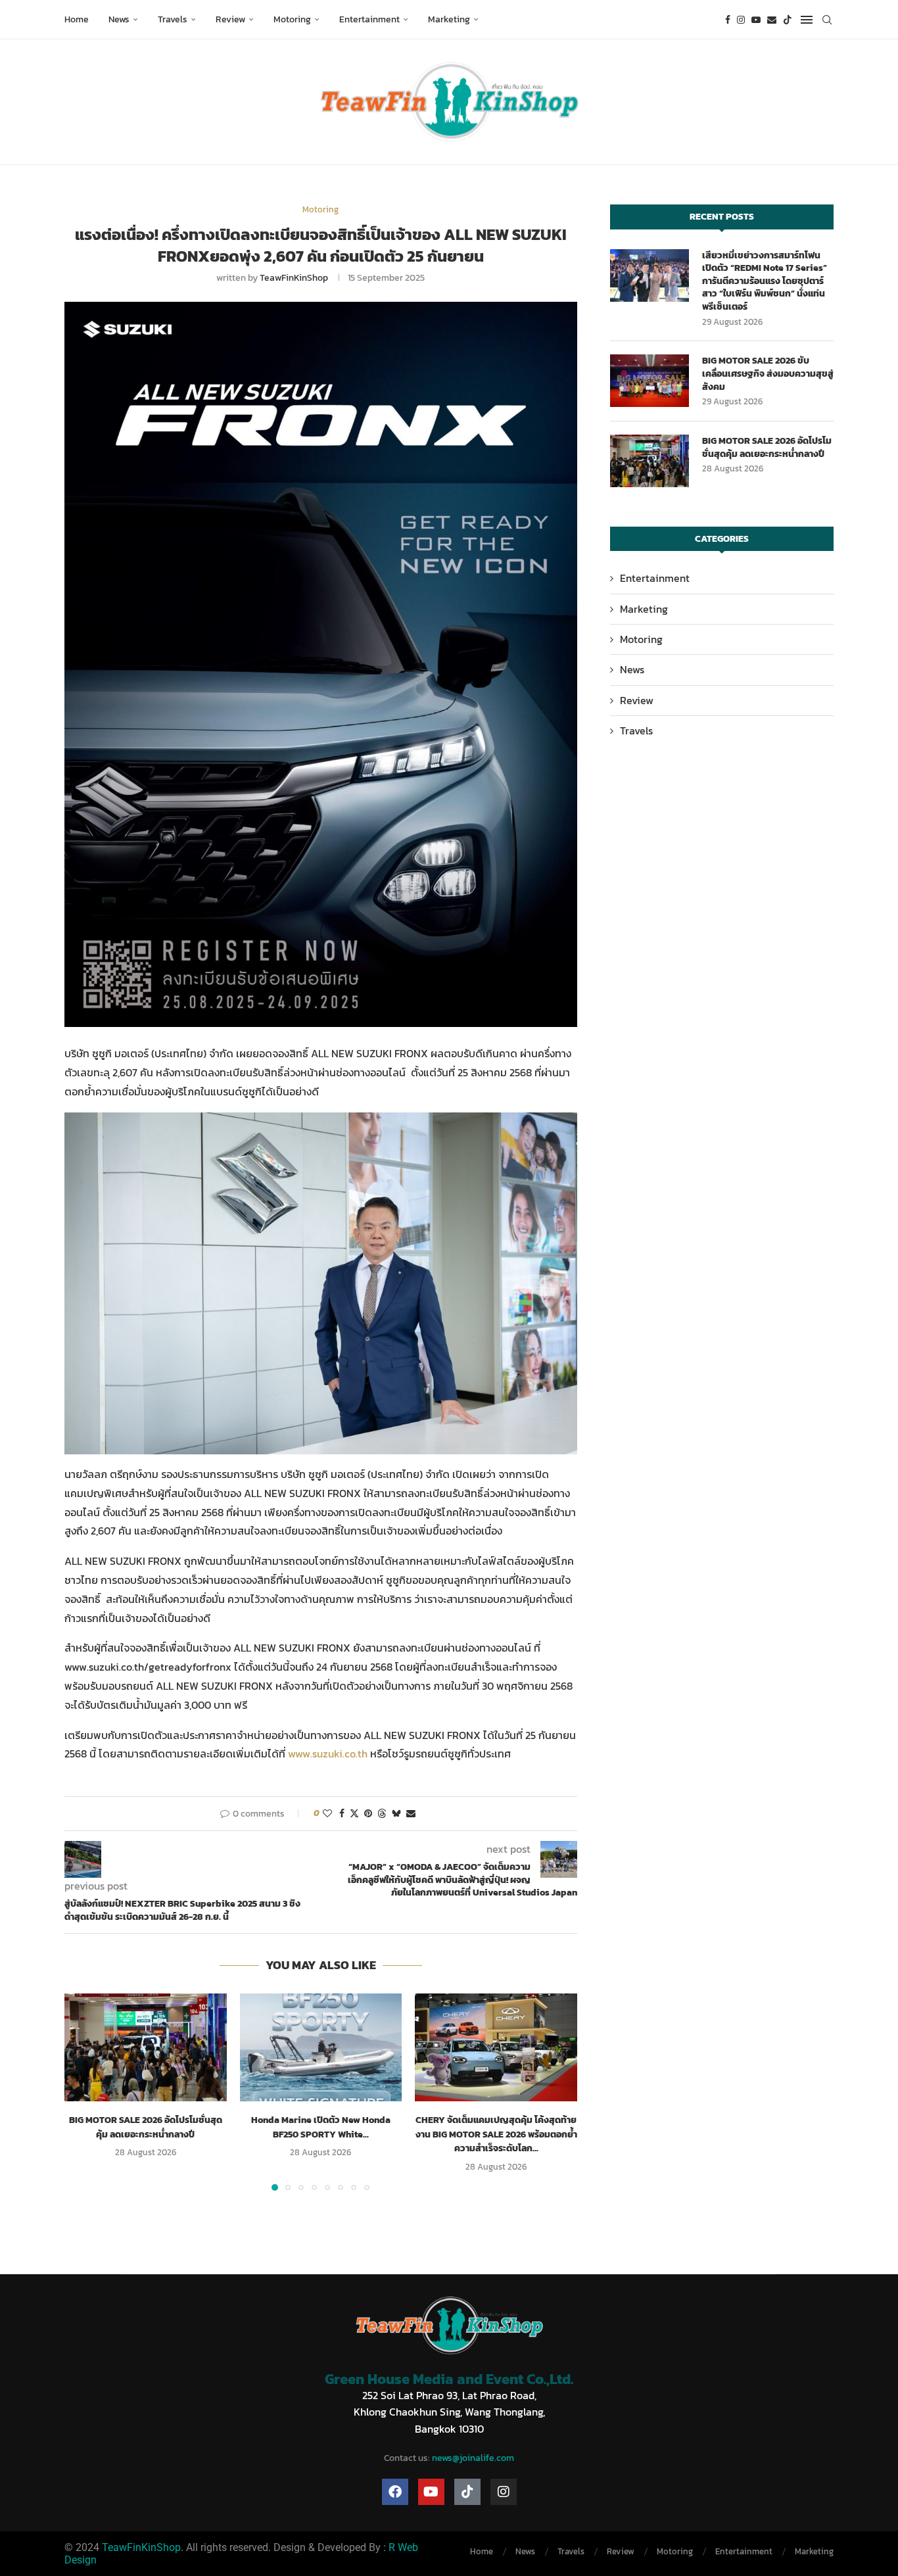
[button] (82, 2091)
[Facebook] (728, 20)
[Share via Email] (411, 1814)
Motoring (292, 19)
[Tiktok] (788, 20)
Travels (173, 19)
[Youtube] (756, 20)
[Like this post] (327, 1814)
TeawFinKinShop (294, 278)
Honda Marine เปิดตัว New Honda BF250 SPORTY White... (321, 2127)
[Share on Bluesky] (396, 1814)
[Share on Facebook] (342, 1814)
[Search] (827, 20)
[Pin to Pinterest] (368, 1814)
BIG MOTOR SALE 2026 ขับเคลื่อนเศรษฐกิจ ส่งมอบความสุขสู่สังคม (768, 374)
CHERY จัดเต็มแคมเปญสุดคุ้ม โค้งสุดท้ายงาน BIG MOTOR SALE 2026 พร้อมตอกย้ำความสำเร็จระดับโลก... (496, 2134)
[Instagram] (741, 20)
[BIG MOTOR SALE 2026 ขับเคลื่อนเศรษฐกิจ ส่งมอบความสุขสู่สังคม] (650, 381)
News (119, 19)
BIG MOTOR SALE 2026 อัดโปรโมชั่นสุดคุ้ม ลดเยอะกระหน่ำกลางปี (146, 2127)
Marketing (449, 19)
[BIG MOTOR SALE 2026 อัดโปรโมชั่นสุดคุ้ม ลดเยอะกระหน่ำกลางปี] (146, 2047)
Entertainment (369, 19)
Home (77, 19)
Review (230, 19)
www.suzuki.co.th (329, 1753)
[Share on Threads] (382, 1814)
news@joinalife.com (473, 2458)
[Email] (772, 20)
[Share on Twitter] (354, 1814)
